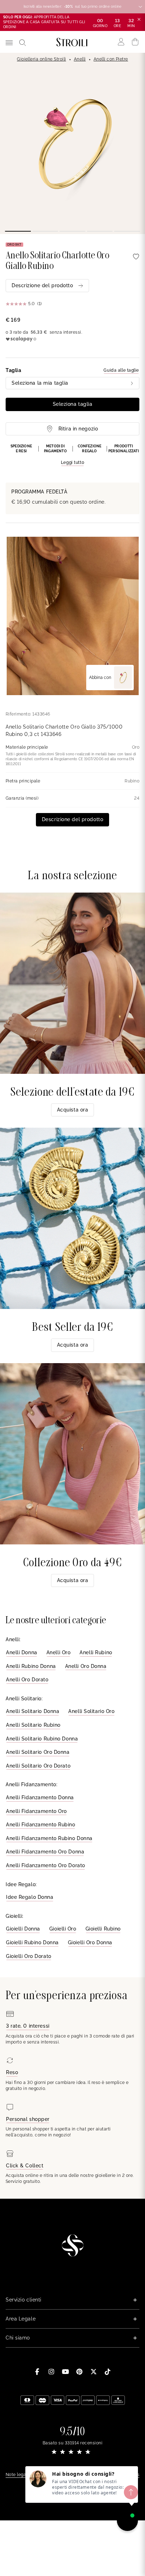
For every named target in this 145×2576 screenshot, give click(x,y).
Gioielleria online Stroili (41, 59)
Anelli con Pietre (111, 59)
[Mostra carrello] (135, 42)
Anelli (80, 59)
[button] (72, 455)
